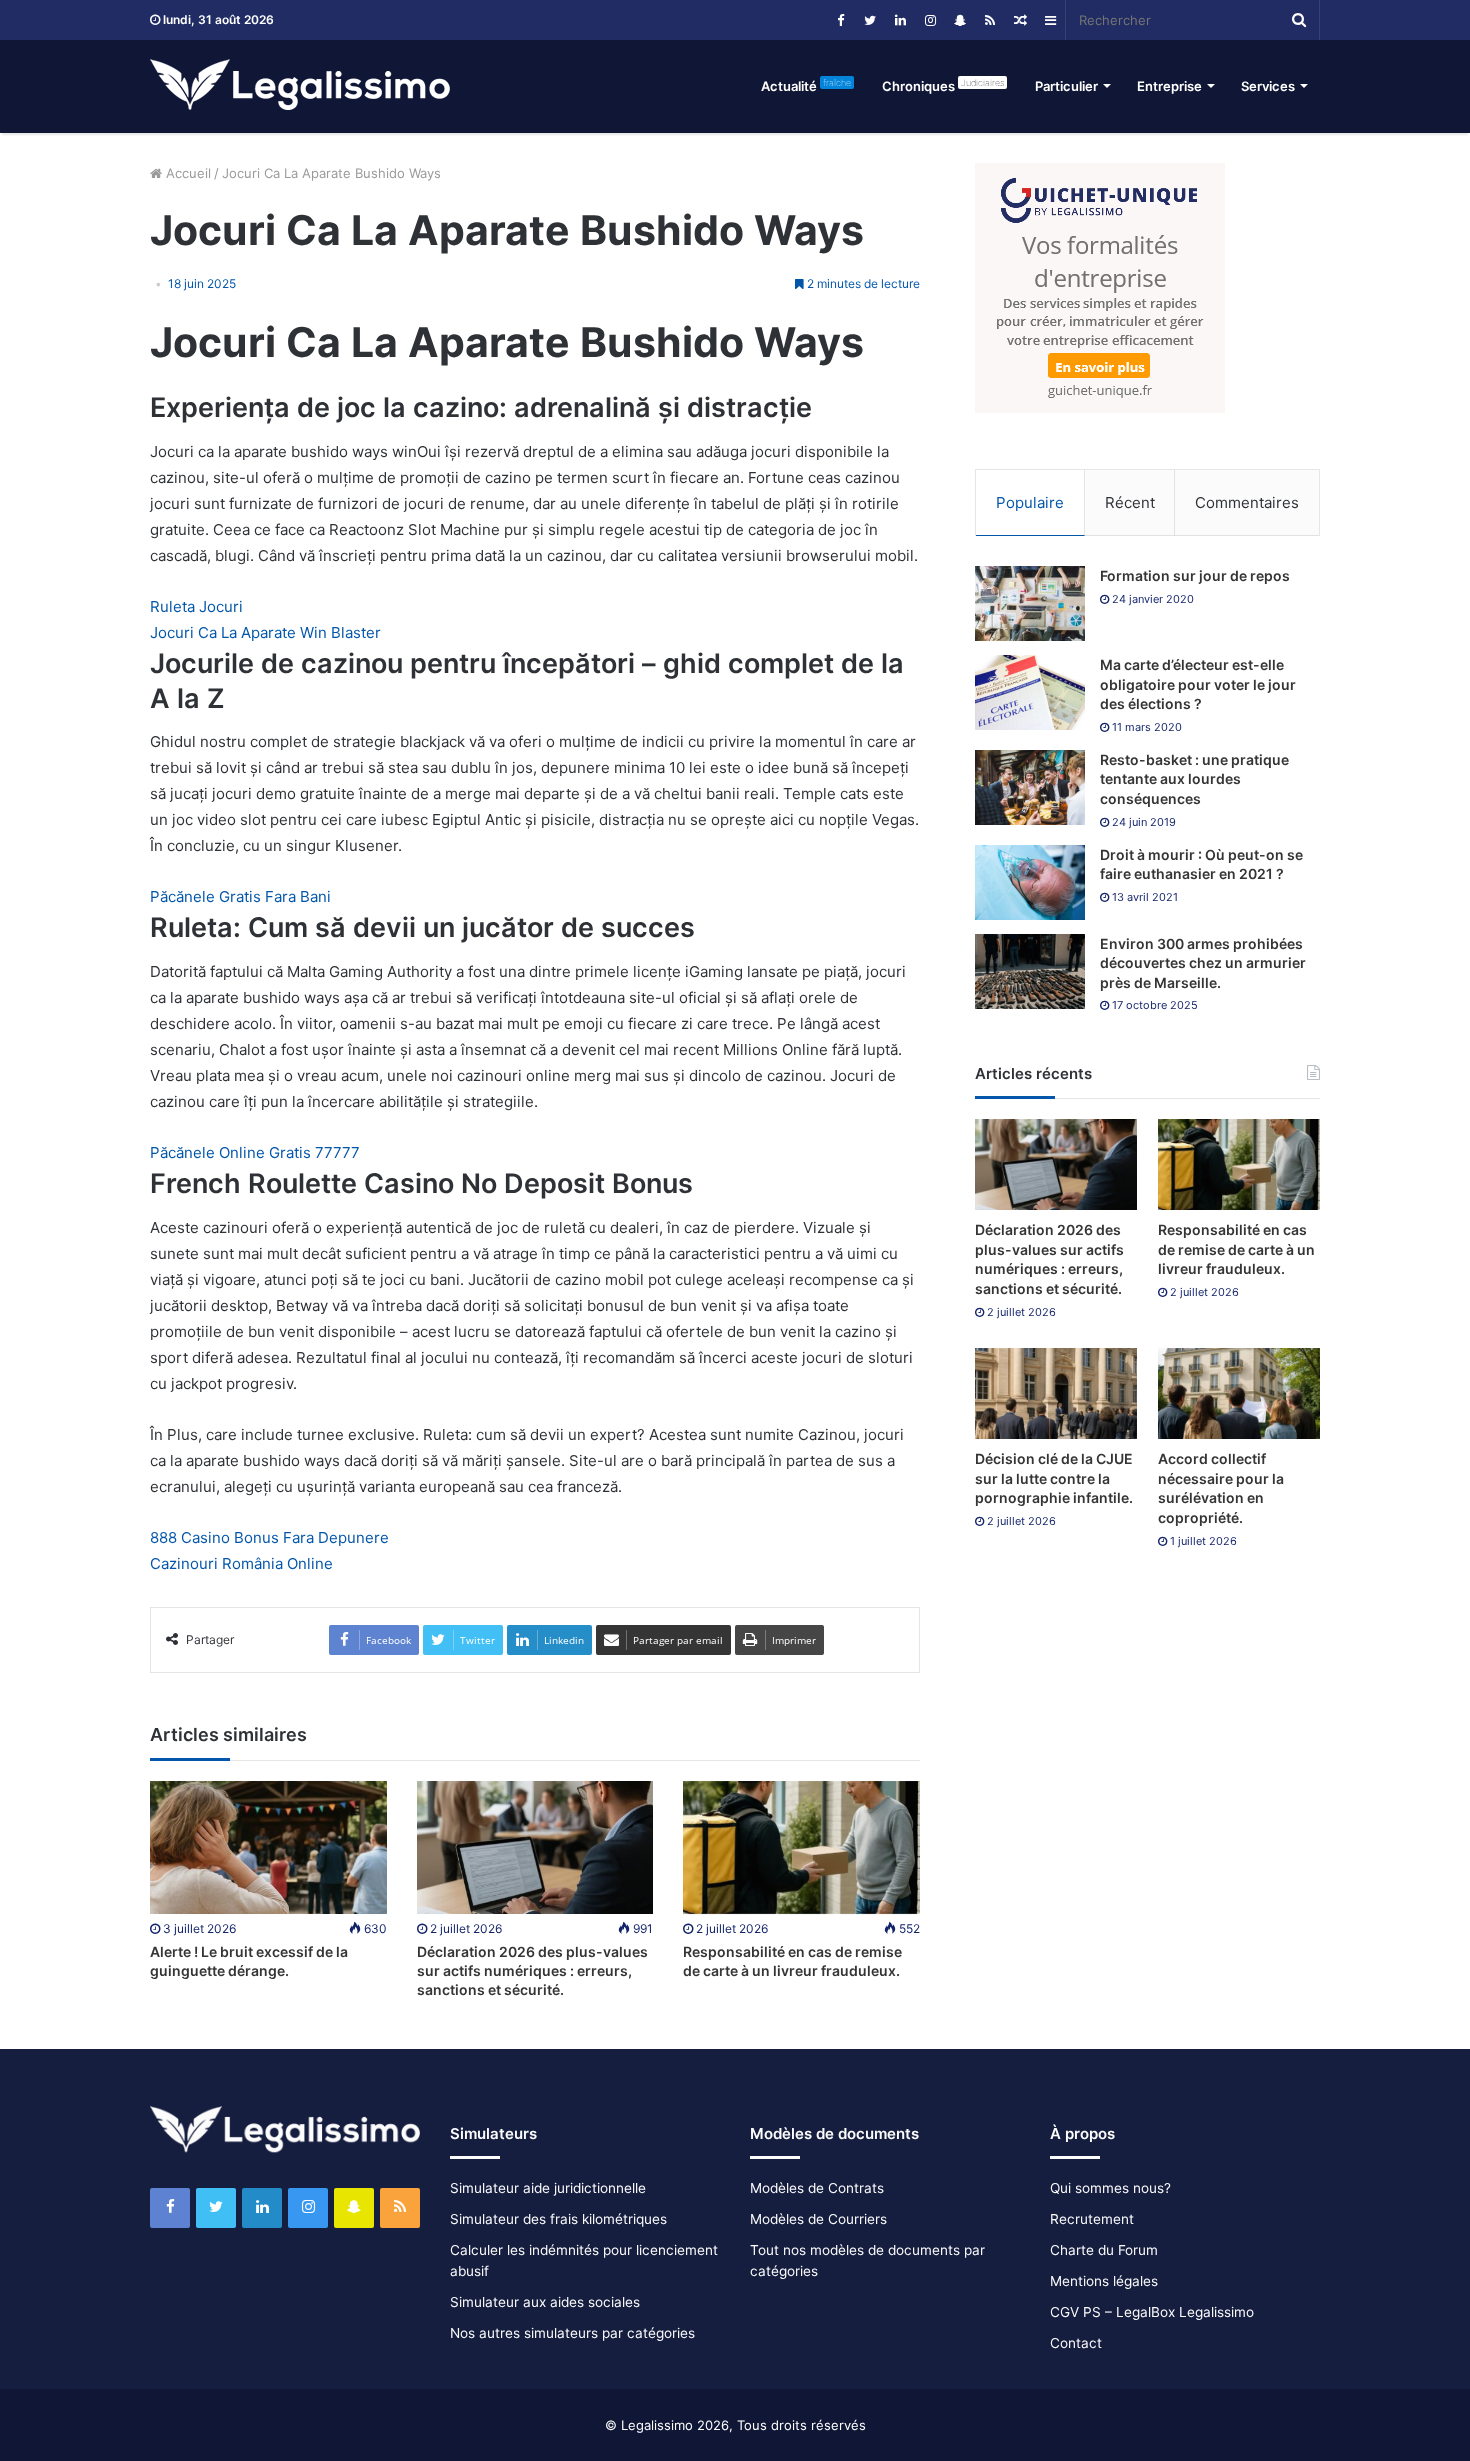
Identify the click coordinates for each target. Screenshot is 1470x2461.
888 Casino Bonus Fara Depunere (269, 1537)
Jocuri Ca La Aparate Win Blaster (265, 632)
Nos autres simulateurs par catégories (572, 2333)
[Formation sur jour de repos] (1030, 603)
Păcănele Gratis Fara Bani (240, 896)
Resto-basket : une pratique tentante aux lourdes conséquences (1194, 779)
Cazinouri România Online (241, 1563)
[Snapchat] (960, 20)
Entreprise (1169, 86)
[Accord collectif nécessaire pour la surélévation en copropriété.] (1239, 1393)
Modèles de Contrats (817, 2188)
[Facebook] (840, 20)
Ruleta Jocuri (196, 606)
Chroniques (943, 85)
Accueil (186, 173)
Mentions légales (1104, 2281)
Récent (1130, 502)
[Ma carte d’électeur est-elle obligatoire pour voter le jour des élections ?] (1030, 692)
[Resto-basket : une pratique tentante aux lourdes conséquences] (1030, 787)
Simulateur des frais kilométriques (558, 2219)
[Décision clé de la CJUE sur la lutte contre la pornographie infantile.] (1056, 1393)
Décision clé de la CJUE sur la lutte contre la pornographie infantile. (1054, 1478)
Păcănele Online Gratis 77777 (255, 1152)
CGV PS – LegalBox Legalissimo (1152, 2312)
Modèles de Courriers (818, 2219)
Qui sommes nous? (1110, 2188)
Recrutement (1092, 2219)
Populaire (1030, 502)
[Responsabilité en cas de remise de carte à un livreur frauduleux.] (801, 1847)
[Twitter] (870, 20)
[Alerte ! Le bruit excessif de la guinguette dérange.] (268, 1847)
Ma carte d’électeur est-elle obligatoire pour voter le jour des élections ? (1198, 684)
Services (1268, 86)
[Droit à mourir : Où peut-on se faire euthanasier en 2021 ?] (1030, 882)
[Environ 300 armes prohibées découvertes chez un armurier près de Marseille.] (1030, 971)
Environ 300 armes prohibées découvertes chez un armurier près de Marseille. (1203, 963)
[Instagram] (930, 20)
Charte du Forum (1104, 2250)
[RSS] (990, 20)
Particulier (1066, 86)
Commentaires (1247, 502)
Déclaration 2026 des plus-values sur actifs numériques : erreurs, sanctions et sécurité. (532, 1970)
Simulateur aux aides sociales (545, 2302)
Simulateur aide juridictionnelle (548, 2188)
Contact (1076, 2343)
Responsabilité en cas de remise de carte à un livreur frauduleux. (1236, 1249)
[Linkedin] (900, 20)
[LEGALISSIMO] (300, 86)
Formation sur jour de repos (1195, 575)
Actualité (806, 85)
